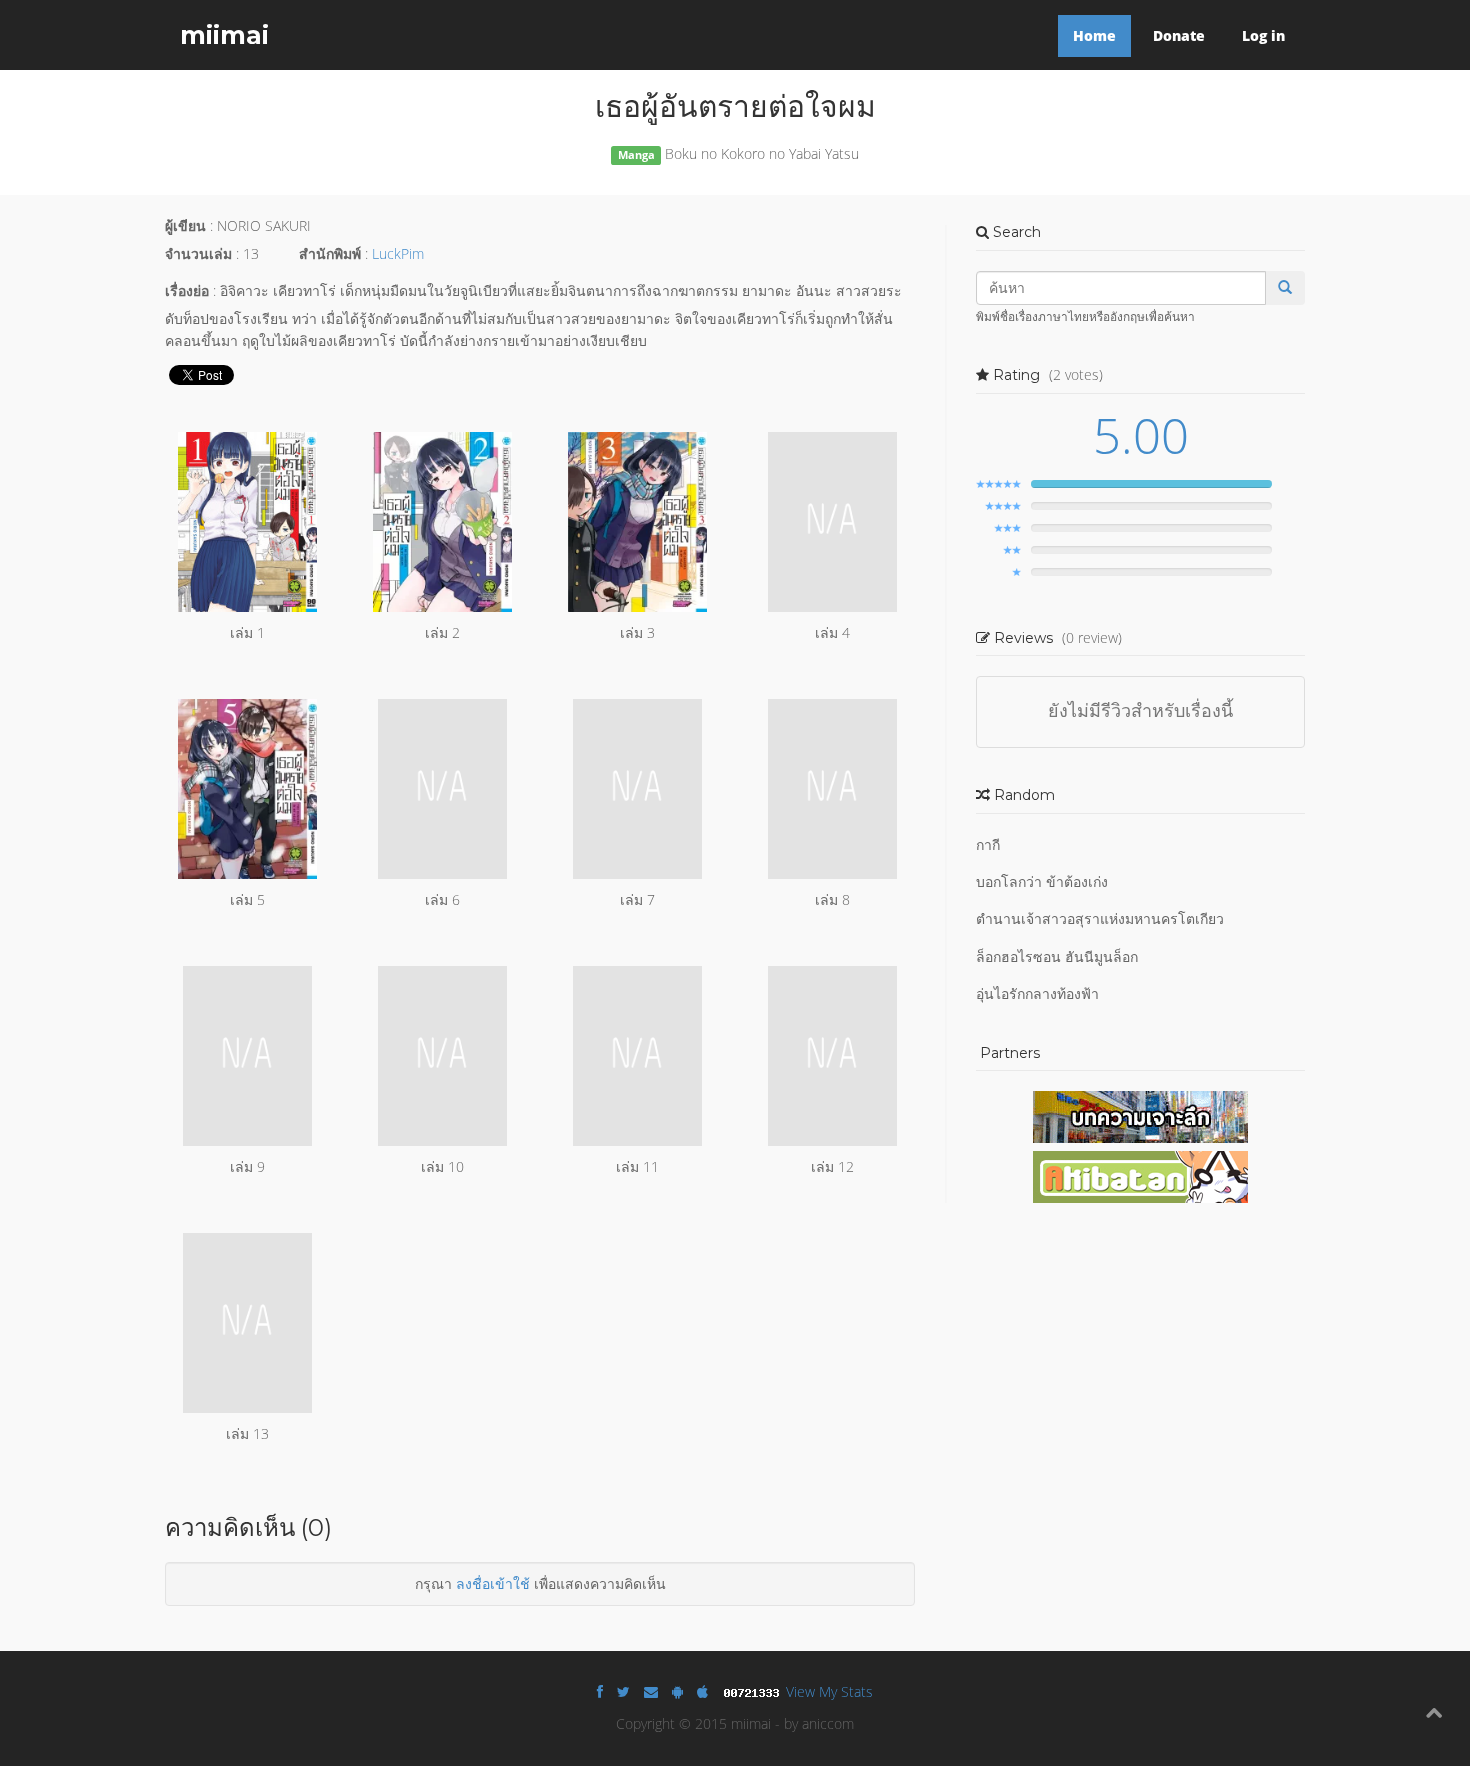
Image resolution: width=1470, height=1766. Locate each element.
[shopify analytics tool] (754, 1691)
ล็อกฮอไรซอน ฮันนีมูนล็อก (1057, 956)
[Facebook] (600, 1691)
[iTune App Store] (702, 1691)
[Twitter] (623, 1691)
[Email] (651, 1691)
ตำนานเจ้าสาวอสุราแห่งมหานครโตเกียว (1100, 918)
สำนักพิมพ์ (330, 253)
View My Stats (829, 1691)
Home (1094, 35)
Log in (1263, 35)
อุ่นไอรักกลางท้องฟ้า (1037, 993)
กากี (988, 844)
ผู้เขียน (185, 225)
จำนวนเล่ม (198, 253)
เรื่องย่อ (187, 290)
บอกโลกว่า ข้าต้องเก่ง (1042, 881)
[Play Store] (677, 1691)
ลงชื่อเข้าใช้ (493, 1583)
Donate (1179, 35)
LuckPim (398, 253)
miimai (224, 35)
